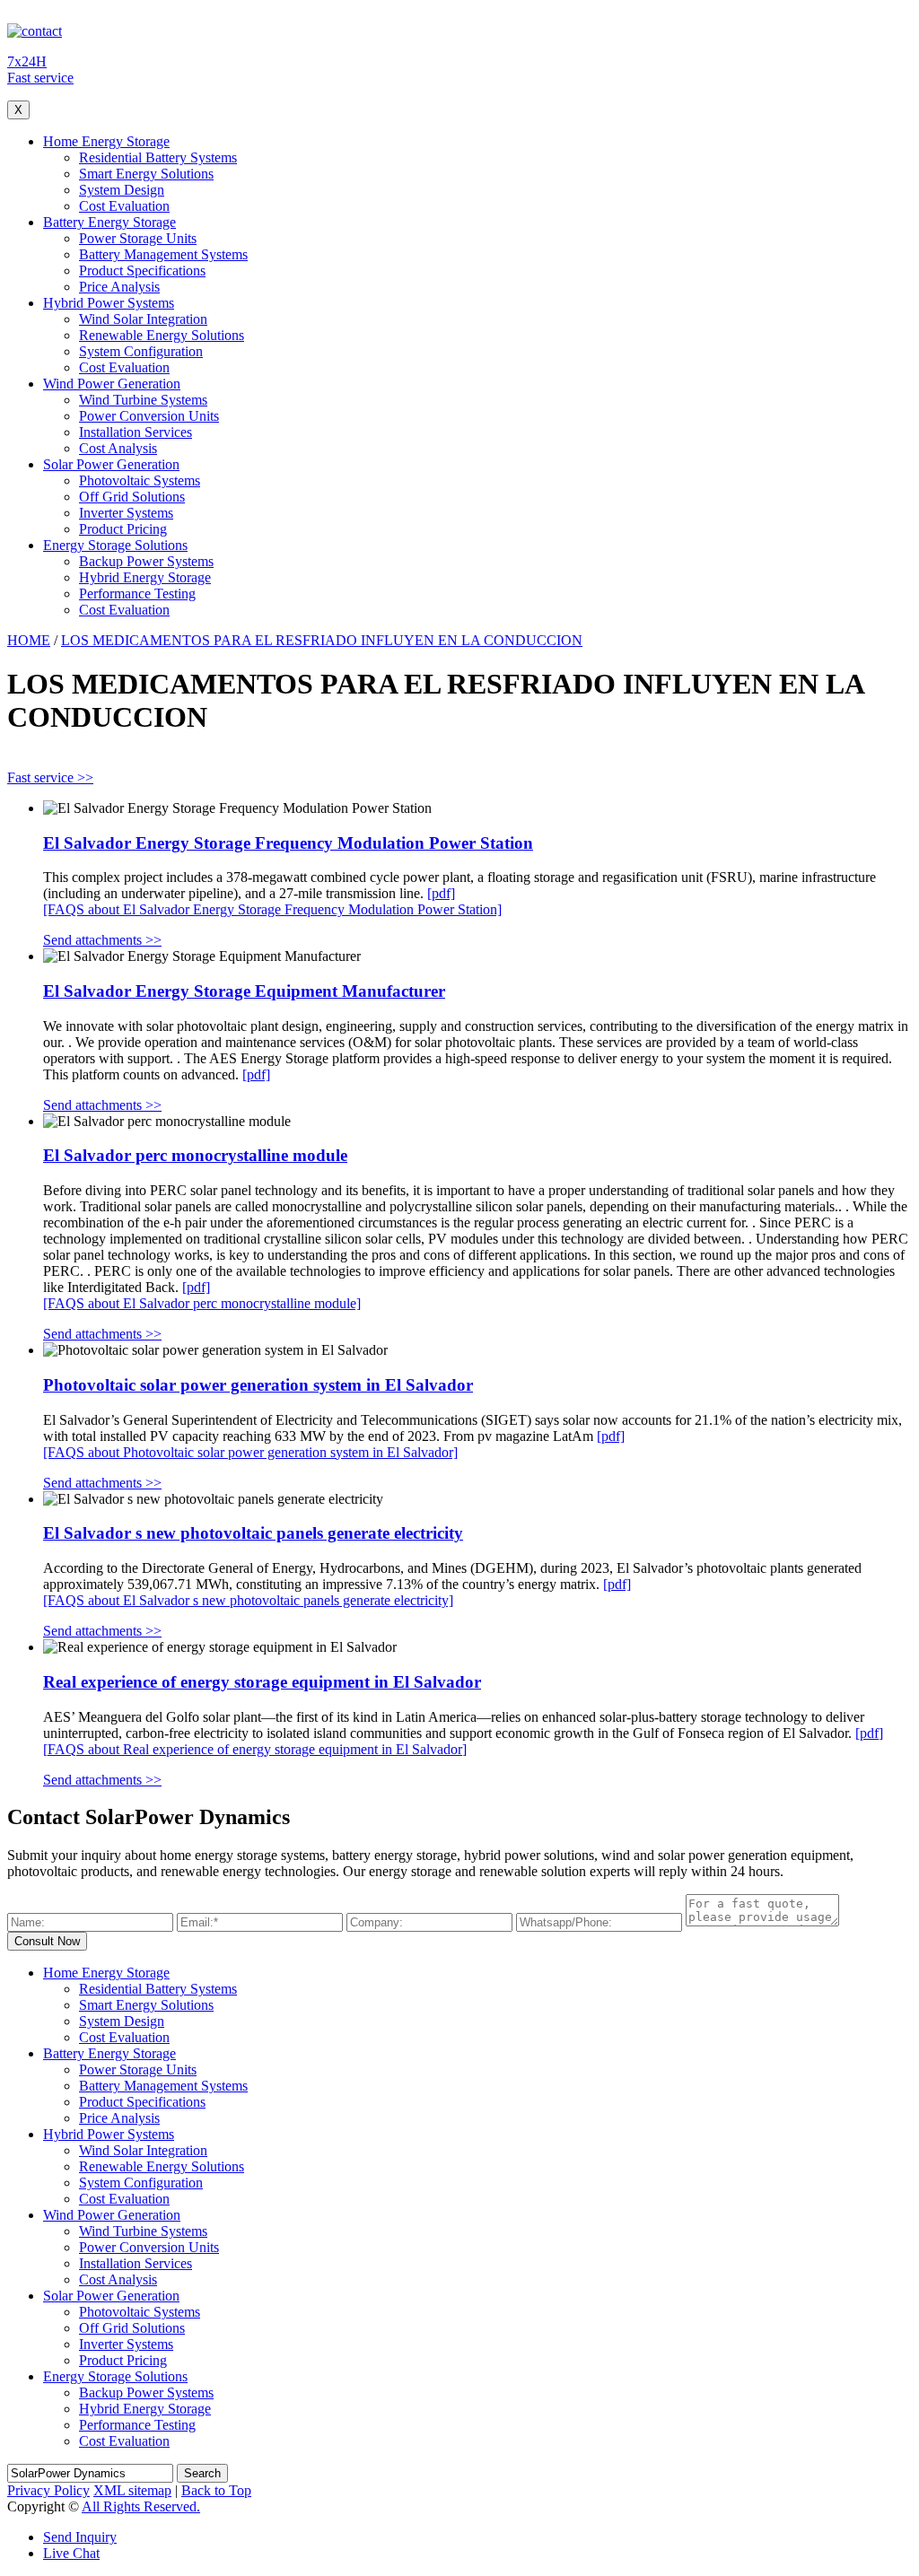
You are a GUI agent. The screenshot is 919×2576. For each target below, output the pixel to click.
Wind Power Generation (112, 384)
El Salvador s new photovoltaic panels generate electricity (253, 1533)
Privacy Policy (48, 2490)
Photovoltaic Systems (140, 480)
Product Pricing (123, 529)
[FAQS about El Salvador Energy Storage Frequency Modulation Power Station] (272, 909)
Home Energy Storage (106, 141)
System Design (122, 190)
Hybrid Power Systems (109, 303)
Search (202, 2473)
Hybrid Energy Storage (145, 577)
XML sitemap (132, 2490)
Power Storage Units (138, 238)
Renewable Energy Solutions (162, 335)
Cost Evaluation (124, 206)
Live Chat (71, 2553)
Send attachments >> (102, 940)
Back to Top (216, 2490)
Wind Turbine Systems (143, 400)
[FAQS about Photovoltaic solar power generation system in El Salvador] (250, 1452)
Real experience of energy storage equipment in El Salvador (262, 1682)
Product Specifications (142, 271)
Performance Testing (137, 594)
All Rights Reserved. (141, 2506)
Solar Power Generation (111, 464)
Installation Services (136, 432)
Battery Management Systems (163, 254)
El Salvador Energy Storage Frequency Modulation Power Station (288, 843)
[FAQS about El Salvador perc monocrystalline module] (202, 1303)
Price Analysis (119, 287)
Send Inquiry (80, 2537)
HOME (29, 640)
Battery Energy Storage (109, 222)
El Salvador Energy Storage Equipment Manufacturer (244, 991)
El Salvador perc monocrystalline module (195, 1155)
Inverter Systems (126, 513)
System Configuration (141, 351)
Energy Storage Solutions (115, 545)
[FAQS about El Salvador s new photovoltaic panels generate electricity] (248, 1600)
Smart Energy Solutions (146, 174)
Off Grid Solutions (132, 497)
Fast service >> (50, 777)
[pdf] (441, 893)
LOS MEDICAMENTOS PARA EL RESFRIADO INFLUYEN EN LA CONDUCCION (322, 640)
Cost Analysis (118, 448)
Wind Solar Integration (143, 319)
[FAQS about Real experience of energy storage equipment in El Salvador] (255, 1749)
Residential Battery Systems (158, 157)
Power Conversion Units (149, 416)
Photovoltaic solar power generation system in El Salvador (258, 1385)
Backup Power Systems (146, 561)
